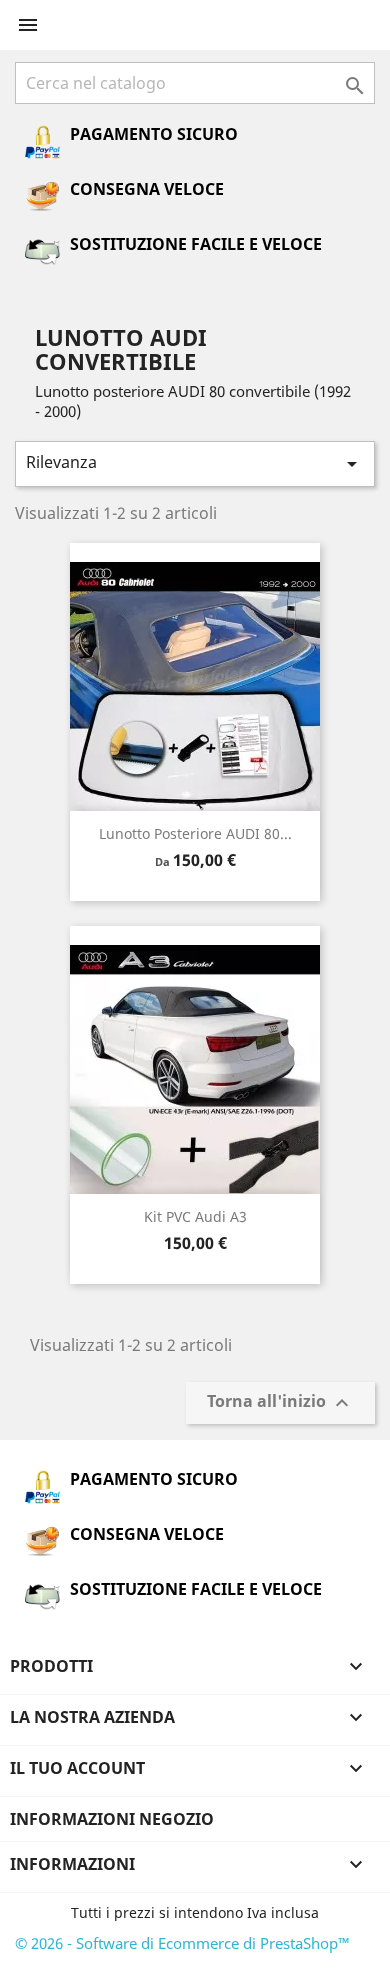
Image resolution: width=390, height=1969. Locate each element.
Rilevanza (195, 463)
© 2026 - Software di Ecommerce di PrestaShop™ (182, 1943)
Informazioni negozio (112, 1819)
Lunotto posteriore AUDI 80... (195, 833)
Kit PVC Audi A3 (195, 1216)
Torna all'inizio (280, 1403)
